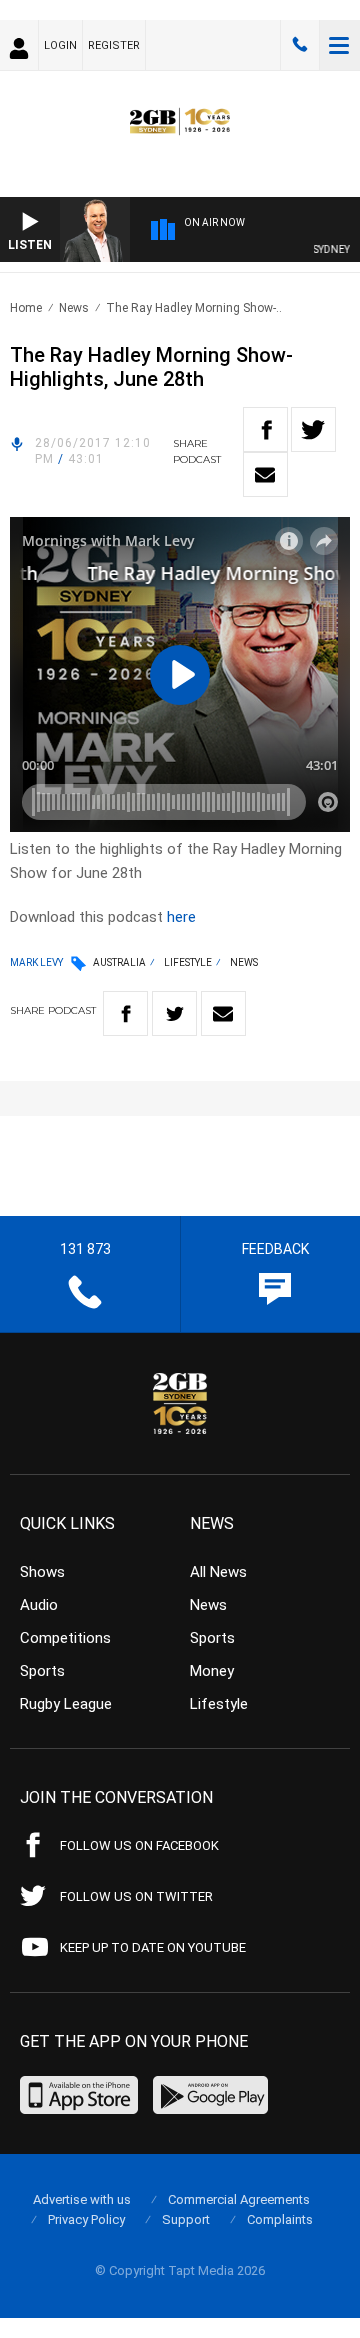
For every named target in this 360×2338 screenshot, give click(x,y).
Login (60, 45)
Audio (39, 1605)
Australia (119, 962)
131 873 (300, 45)
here (181, 917)
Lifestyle (188, 962)
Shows (42, 1572)
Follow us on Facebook (139, 1845)
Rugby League (66, 1704)
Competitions (65, 1638)
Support (186, 2219)
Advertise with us (82, 2199)
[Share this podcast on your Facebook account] (265, 429)
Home (26, 308)
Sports (42, 1671)
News (74, 308)
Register (114, 45)
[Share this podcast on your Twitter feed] (313, 429)
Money (212, 1671)
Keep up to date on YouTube (153, 1947)
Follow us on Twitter (136, 1896)
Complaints (280, 2219)
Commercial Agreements (239, 2199)
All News (218, 1572)
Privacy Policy (86, 2219)
